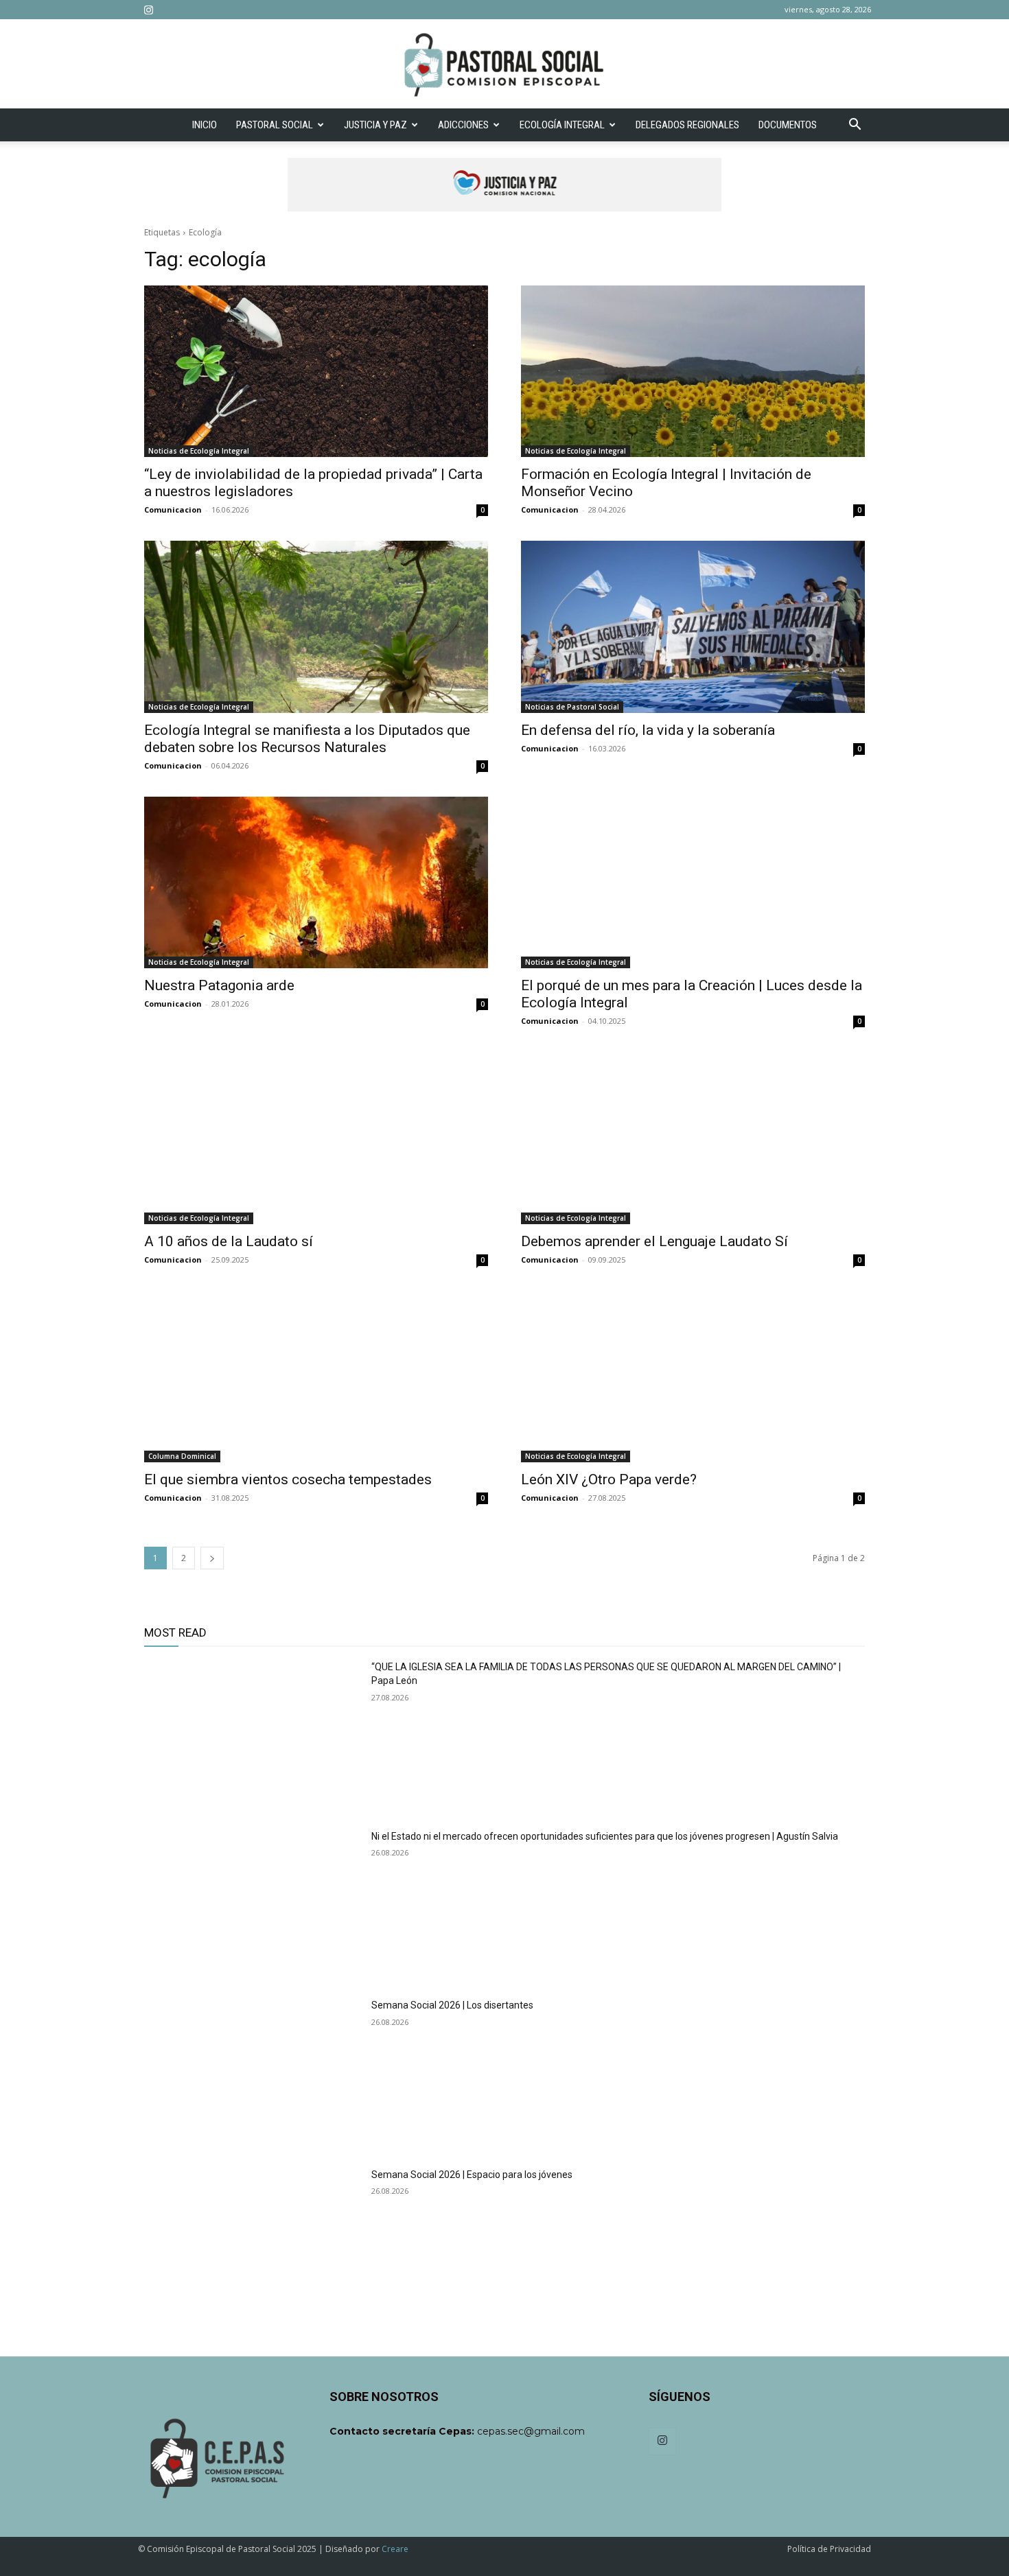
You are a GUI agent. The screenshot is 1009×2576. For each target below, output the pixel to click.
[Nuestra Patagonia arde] (316, 883)
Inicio (205, 125)
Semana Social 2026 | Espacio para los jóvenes (472, 2175)
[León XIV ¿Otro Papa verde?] (693, 1377)
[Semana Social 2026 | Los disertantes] (252, 2075)
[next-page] (212, 1558)
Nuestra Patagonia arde (219, 985)
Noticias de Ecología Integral (199, 451)
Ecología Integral (562, 125)
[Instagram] (148, 10)
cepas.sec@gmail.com (531, 2431)
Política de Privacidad (829, 2549)
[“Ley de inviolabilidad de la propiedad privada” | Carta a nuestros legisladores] (316, 372)
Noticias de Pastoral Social (572, 707)
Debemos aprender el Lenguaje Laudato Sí (654, 1241)
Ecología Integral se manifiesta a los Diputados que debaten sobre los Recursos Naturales (307, 739)
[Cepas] (505, 65)
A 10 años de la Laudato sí (229, 1241)
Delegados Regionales (687, 125)
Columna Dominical (182, 1456)
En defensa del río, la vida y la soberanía (648, 730)
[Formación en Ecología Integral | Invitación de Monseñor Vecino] (693, 372)
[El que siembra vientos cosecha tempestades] (316, 1377)
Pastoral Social (275, 125)
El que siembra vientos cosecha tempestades (288, 1479)
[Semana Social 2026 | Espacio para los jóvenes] (252, 2244)
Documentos (788, 125)
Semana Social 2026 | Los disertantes (452, 2005)
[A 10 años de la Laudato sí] (316, 1138)
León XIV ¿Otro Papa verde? (609, 1479)
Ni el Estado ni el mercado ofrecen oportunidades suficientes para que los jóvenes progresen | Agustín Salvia (605, 1836)
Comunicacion (173, 510)
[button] (855, 126)
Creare (395, 2549)
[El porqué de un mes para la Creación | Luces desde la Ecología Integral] (693, 883)
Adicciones (463, 125)
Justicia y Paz (375, 125)
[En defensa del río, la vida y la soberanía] (693, 627)
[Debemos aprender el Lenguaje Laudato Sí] (693, 1138)
